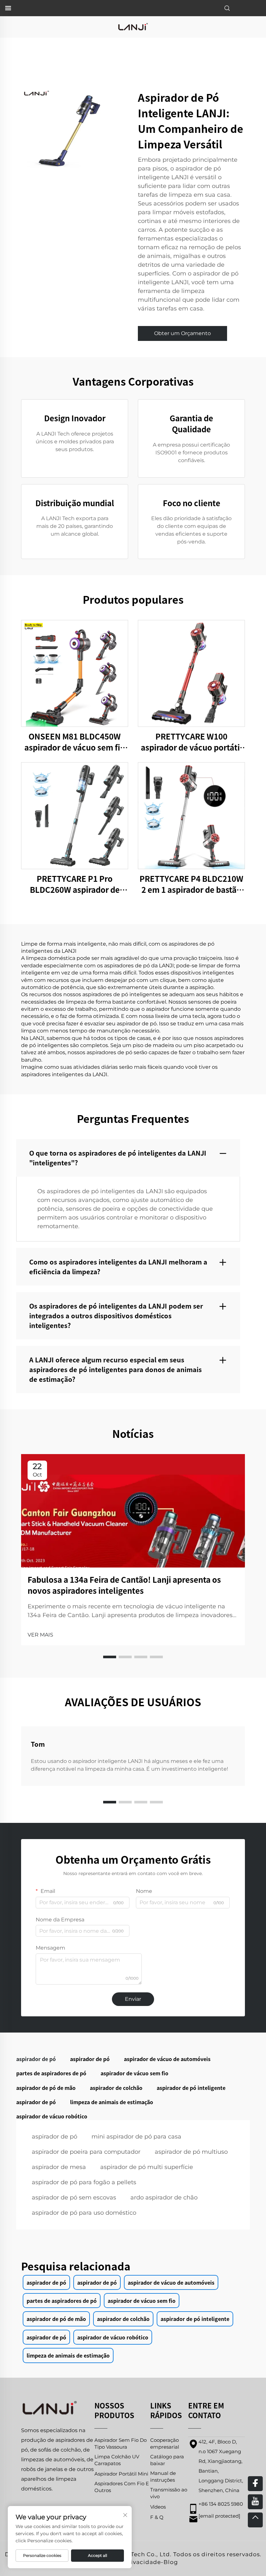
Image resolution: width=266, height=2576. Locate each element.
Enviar (133, 1999)
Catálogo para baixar (167, 2460)
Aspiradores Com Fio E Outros (122, 2487)
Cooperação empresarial (165, 2443)
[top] (255, 2520)
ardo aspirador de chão (164, 2197)
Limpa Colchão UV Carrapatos (117, 2460)
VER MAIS (40, 1635)
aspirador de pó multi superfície (147, 2167)
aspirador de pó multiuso (191, 2152)
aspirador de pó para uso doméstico (84, 2213)
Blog (171, 2562)
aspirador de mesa (59, 2167)
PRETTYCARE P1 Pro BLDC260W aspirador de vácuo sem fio (75, 884)
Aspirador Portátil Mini (121, 2474)
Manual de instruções (163, 2477)
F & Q (157, 2517)
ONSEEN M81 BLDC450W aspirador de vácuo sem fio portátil (75, 742)
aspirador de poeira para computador (86, 2152)
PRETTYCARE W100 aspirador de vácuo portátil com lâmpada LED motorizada (192, 742)
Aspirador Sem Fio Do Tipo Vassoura (121, 2443)
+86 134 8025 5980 (221, 2504)
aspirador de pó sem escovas (74, 2197)
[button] (110, 1657)
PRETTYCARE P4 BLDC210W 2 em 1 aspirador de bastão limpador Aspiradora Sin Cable (191, 884)
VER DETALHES (75, 673)
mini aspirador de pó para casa (136, 2137)
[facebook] (255, 2484)
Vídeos (158, 2507)
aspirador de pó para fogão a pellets (84, 2182)
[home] (133, 26)
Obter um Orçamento (182, 333)
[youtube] (255, 2502)
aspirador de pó (54, 2137)
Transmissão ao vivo (169, 2493)
